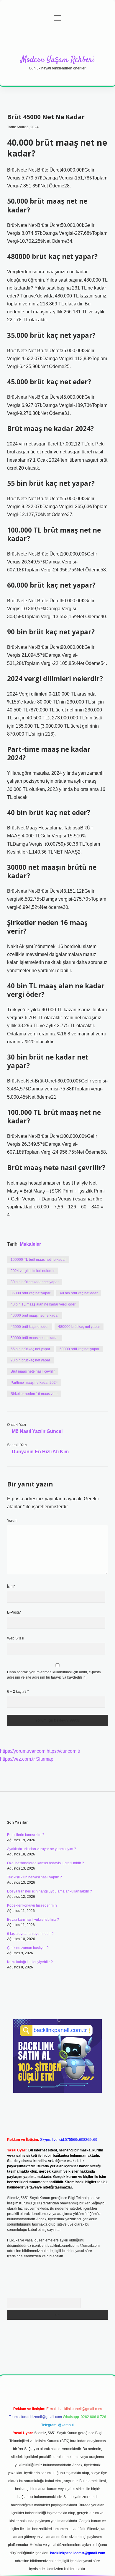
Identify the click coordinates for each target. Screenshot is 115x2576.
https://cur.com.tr (63, 1751)
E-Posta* (14, 1612)
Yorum (12, 1521)
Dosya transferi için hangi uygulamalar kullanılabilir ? (50, 1891)
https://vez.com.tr (17, 1759)
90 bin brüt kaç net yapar (30, 1360)
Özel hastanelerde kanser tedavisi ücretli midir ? (46, 1863)
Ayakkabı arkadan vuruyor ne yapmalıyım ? (42, 1849)
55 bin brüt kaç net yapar (30, 1349)
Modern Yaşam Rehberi (58, 60)
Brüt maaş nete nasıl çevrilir (33, 1371)
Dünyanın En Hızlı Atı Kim (40, 1452)
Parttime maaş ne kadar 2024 (34, 1383)
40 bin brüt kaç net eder (79, 1293)
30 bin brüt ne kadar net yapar (35, 1282)
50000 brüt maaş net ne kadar (35, 1338)
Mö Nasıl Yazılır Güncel (37, 1431)
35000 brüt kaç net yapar (31, 1293)
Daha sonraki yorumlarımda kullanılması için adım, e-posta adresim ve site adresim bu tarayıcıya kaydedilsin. (54, 1675)
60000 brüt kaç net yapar (79, 1349)
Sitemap (45, 1759)
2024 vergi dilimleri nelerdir (33, 1271)
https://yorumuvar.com (23, 1751)
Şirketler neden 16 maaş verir (34, 1394)
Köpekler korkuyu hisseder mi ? (32, 1905)
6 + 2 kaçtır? (18, 1692)
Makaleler (30, 1244)
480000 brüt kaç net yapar (79, 1327)
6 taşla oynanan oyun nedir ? (30, 1934)
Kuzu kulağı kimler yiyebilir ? (30, 1962)
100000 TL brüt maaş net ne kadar (38, 1260)
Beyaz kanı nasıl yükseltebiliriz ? (33, 1920)
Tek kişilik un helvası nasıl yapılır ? (34, 1877)
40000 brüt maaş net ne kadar (35, 1316)
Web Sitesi (16, 1638)
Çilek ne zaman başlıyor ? (28, 1948)
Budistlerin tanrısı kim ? (26, 1835)
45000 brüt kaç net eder (30, 1327)
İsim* (11, 1586)
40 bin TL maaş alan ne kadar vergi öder (43, 1304)
